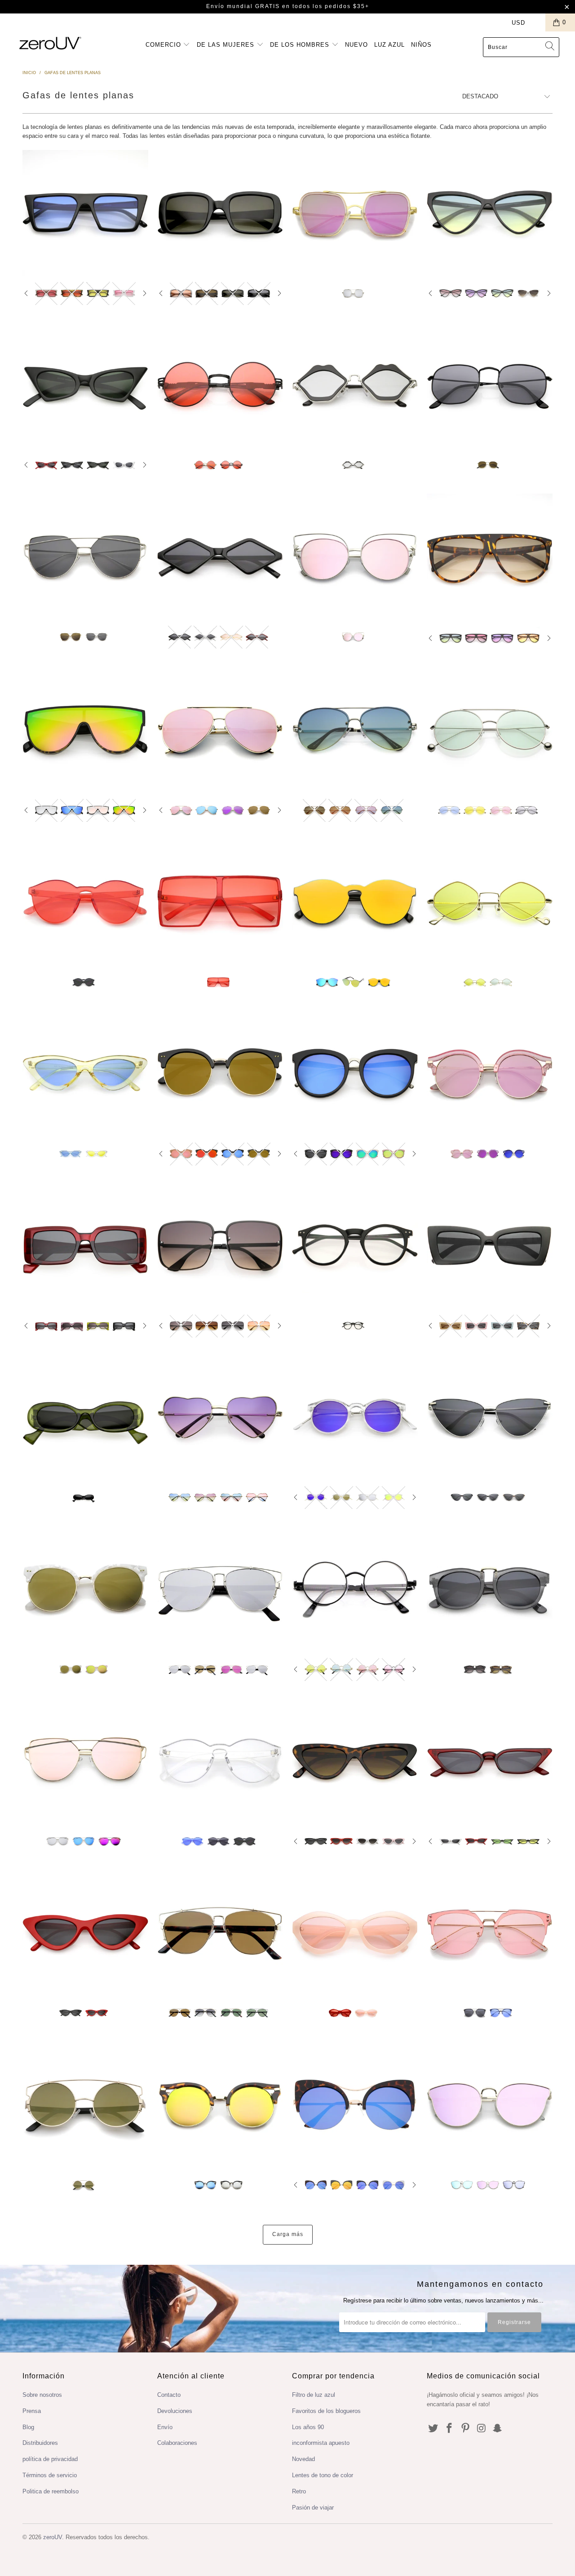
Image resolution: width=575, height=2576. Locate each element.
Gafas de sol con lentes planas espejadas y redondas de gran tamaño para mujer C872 (355, 1073)
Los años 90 (308, 2427)
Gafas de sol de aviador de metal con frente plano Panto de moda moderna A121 (220, 1932)
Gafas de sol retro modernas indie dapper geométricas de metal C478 (490, 384)
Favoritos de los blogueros (326, 2411)
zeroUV (53, 2537)
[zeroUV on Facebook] (450, 2429)
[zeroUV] (51, 43)
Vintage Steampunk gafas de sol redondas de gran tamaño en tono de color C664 (220, 384)
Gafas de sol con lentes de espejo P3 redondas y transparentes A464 (355, 1417)
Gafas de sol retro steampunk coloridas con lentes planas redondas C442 (355, 1589)
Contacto (169, 2395)
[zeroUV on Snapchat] (498, 2429)
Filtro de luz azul (314, 2395)
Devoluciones (175, 2411)
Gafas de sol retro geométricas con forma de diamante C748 (220, 556)
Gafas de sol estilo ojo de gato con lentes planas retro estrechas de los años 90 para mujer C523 (85, 1932)
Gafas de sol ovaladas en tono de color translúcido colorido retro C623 (355, 1932)
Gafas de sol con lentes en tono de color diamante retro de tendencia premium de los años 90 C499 (490, 902)
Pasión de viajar (313, 2508)
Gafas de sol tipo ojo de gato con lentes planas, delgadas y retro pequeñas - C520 (355, 1761)
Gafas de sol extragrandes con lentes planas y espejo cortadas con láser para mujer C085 (355, 556)
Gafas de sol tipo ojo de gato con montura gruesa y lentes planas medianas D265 (490, 1245)
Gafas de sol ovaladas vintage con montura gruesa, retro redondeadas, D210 (85, 1417)
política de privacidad (50, 2459)
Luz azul (389, 45)
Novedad (303, 2459)
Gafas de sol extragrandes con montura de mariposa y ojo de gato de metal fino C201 (490, 1417)
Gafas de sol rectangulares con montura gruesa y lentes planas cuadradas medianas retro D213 (85, 1245)
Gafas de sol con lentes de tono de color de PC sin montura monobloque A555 (220, 1761)
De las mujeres (227, 45)
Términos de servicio (50, 2475)
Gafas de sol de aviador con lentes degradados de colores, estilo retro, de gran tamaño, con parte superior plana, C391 (490, 557)
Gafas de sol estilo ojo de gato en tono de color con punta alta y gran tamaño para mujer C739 (490, 213)
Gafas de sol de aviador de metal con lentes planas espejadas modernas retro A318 (220, 730)
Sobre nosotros (42, 2395)
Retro (299, 2491)
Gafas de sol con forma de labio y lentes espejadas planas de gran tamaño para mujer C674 (355, 384)
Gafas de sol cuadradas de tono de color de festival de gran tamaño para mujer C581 (220, 902)
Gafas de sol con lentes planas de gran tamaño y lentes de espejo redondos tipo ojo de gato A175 (355, 2104)
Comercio (164, 45)
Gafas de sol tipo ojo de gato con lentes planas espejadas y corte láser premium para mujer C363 (490, 2104)
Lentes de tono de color (323, 2475)
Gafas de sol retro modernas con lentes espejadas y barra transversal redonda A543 (85, 2104)
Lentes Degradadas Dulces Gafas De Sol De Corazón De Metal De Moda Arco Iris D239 (220, 1417)
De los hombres (301, 45)
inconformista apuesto (321, 2443)
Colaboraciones (177, 2443)
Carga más (288, 2234)
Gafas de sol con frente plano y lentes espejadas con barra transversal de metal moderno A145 (220, 1589)
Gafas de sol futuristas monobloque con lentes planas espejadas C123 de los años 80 (355, 902)
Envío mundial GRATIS (243, 6)
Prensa (32, 2411)
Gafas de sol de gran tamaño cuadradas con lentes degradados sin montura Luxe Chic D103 (220, 1245)
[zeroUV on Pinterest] (465, 2429)
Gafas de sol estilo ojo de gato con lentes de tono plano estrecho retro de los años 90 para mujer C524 (85, 1073)
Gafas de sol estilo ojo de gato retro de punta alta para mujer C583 (85, 384)
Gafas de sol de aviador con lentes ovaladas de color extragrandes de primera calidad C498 (490, 730)
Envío (165, 2427)
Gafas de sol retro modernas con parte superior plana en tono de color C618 (85, 213)
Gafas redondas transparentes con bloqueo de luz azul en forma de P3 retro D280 (355, 1245)
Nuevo (356, 45)
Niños (421, 45)
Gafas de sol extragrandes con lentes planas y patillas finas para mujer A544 (85, 556)
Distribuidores (40, 2443)
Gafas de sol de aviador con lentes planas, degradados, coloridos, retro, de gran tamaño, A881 (355, 730)
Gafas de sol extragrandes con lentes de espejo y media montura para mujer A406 (220, 1073)
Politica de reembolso (51, 2491)
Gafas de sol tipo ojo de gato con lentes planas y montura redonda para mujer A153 (220, 2104)
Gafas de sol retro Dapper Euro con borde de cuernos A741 (490, 1589)
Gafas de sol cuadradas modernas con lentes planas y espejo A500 (355, 213)
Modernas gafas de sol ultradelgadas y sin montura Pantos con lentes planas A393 (490, 1932)
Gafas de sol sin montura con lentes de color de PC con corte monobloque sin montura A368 (85, 902)
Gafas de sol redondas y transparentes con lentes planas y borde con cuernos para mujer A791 (490, 1073)
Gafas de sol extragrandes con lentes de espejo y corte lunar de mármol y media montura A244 (85, 1589)
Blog (28, 2427)
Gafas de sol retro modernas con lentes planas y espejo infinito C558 (85, 730)
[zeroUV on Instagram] (482, 2429)
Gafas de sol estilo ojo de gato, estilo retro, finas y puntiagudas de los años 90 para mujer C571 (490, 1761)
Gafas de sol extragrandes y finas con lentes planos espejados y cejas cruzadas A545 (85, 1761)
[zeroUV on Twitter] (433, 2429)
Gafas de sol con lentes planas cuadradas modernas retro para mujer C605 (220, 213)
